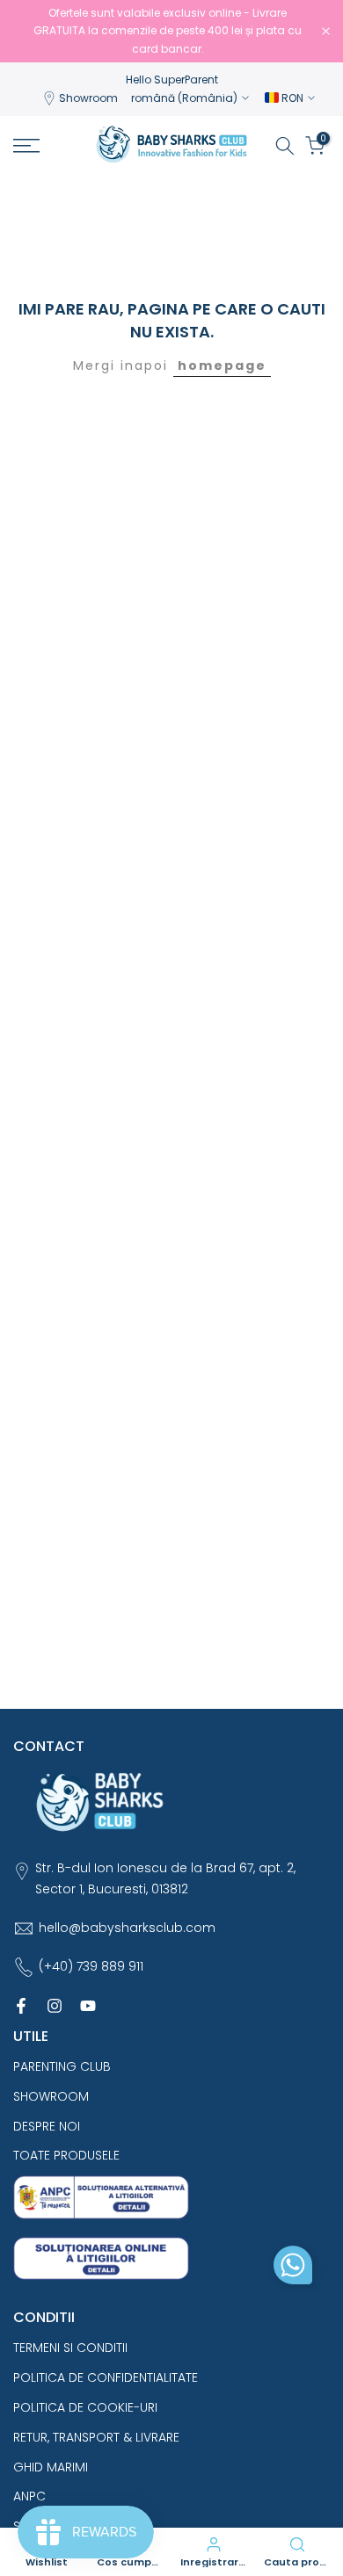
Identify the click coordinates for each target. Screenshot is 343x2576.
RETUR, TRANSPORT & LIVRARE (96, 2437)
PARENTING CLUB (62, 2066)
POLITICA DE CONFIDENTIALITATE (106, 2377)
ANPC (29, 2496)
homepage (222, 365)
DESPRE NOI (47, 2126)
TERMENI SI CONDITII (70, 2348)
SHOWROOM (51, 2096)
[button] (293, 2269)
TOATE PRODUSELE (66, 2155)
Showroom (88, 98)
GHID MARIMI (51, 2467)
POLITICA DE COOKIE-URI (85, 2407)
